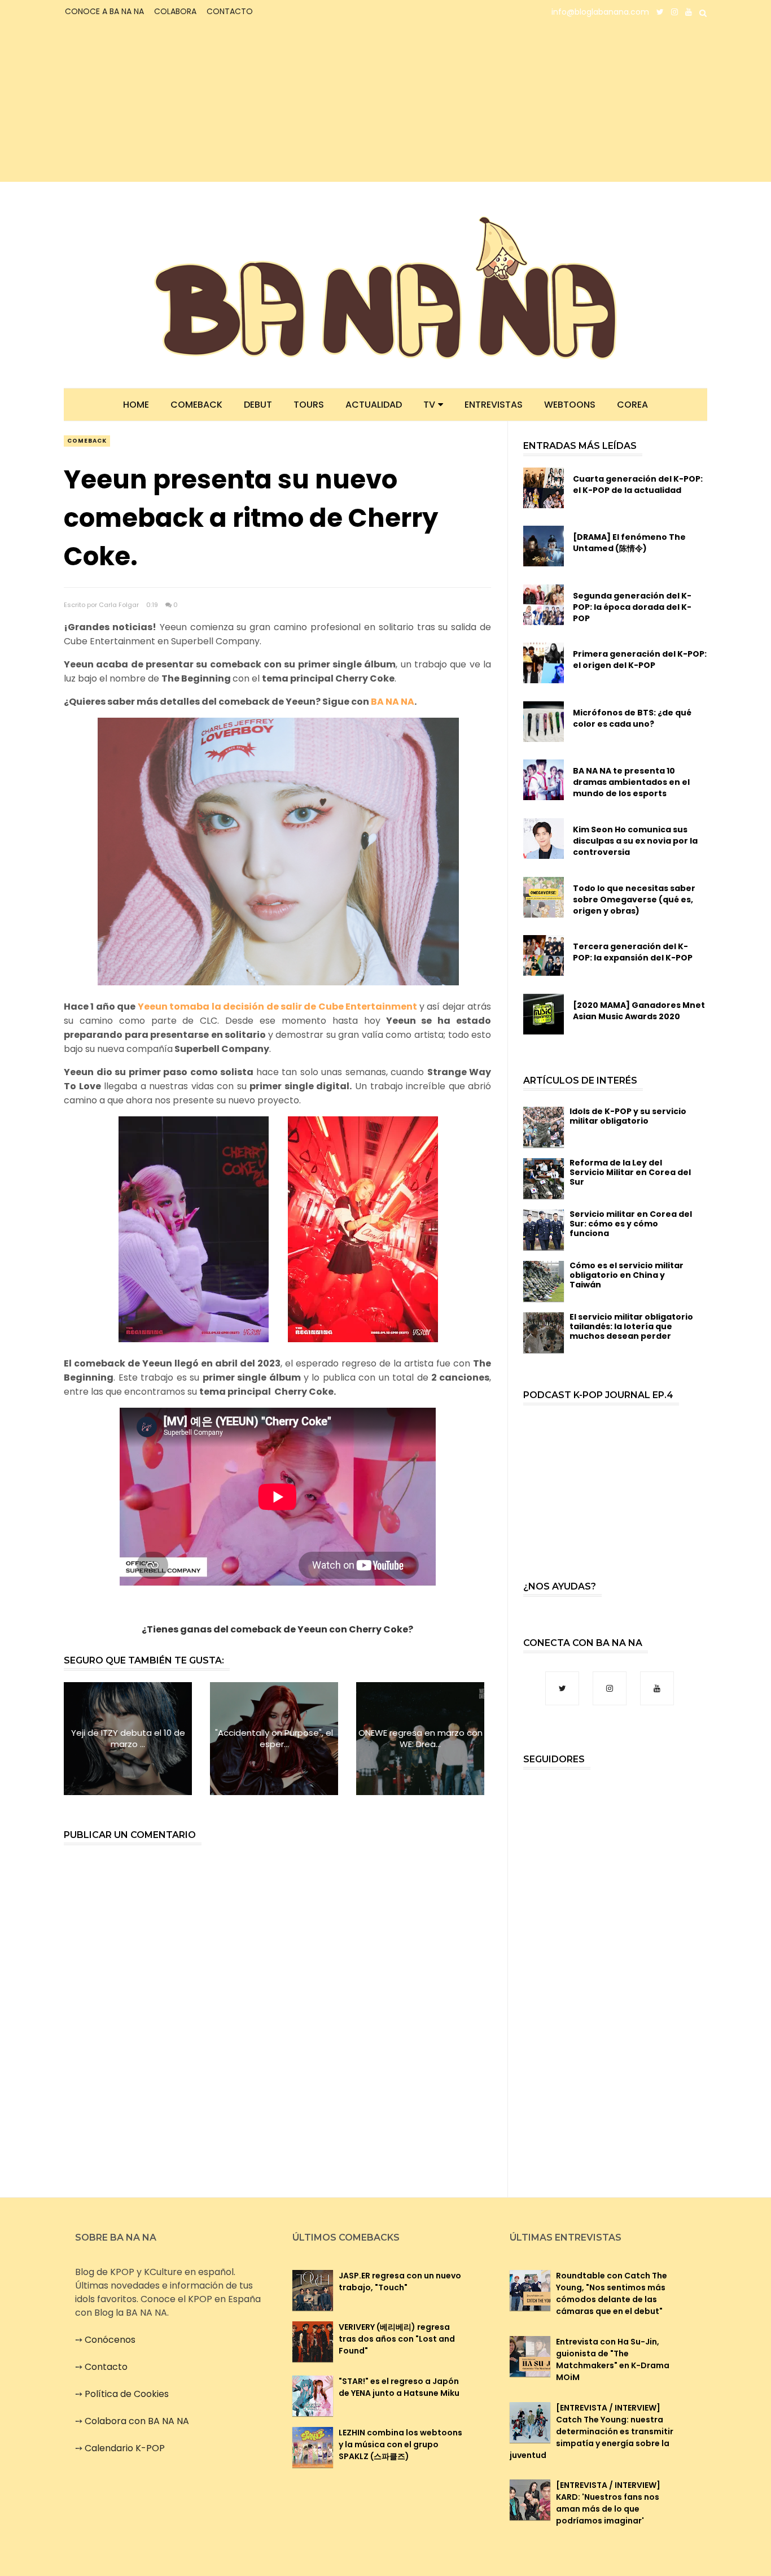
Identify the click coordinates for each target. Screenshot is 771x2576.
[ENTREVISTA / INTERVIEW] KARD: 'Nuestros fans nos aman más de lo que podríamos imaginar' (608, 2503)
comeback (87, 441)
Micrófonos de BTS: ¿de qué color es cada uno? (632, 718)
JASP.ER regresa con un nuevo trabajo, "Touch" (400, 2282)
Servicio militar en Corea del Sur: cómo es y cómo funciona (631, 1224)
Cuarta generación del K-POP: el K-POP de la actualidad (638, 484)
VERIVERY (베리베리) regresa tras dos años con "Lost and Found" (397, 2339)
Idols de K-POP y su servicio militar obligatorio (628, 1116)
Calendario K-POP (125, 2448)
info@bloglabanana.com (600, 12)
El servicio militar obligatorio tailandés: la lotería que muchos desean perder (631, 1326)
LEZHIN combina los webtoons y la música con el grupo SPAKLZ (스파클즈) (400, 2444)
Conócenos (110, 2340)
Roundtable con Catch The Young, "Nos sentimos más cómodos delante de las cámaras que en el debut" (612, 2293)
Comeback (196, 405)
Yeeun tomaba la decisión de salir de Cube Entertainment (278, 1007)
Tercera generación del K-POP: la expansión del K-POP (633, 952)
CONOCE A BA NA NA (104, 11)
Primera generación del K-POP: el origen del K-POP (640, 660)
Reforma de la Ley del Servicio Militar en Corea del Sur (630, 1172)
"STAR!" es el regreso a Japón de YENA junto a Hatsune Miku (399, 2387)
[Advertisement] (164, 103)
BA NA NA (393, 702)
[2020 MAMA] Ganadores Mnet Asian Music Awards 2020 (639, 1011)
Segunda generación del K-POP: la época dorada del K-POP (632, 607)
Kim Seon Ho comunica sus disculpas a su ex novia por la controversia (635, 841)
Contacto (106, 2367)
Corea (632, 405)
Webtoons (570, 405)
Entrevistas (494, 405)
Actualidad (374, 405)
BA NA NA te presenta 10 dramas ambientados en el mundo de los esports (631, 782)
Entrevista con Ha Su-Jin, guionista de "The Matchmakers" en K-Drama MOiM (613, 2359)
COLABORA (175, 11)
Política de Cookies (127, 2394)
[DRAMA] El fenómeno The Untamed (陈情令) (629, 543)
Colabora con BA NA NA (137, 2421)
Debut (258, 405)
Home (136, 405)
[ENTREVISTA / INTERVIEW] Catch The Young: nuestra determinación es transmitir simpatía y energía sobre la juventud (592, 2431)
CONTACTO (230, 11)
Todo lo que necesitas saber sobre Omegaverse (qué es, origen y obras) (634, 900)
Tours (309, 405)
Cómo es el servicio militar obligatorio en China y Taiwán (627, 1275)
